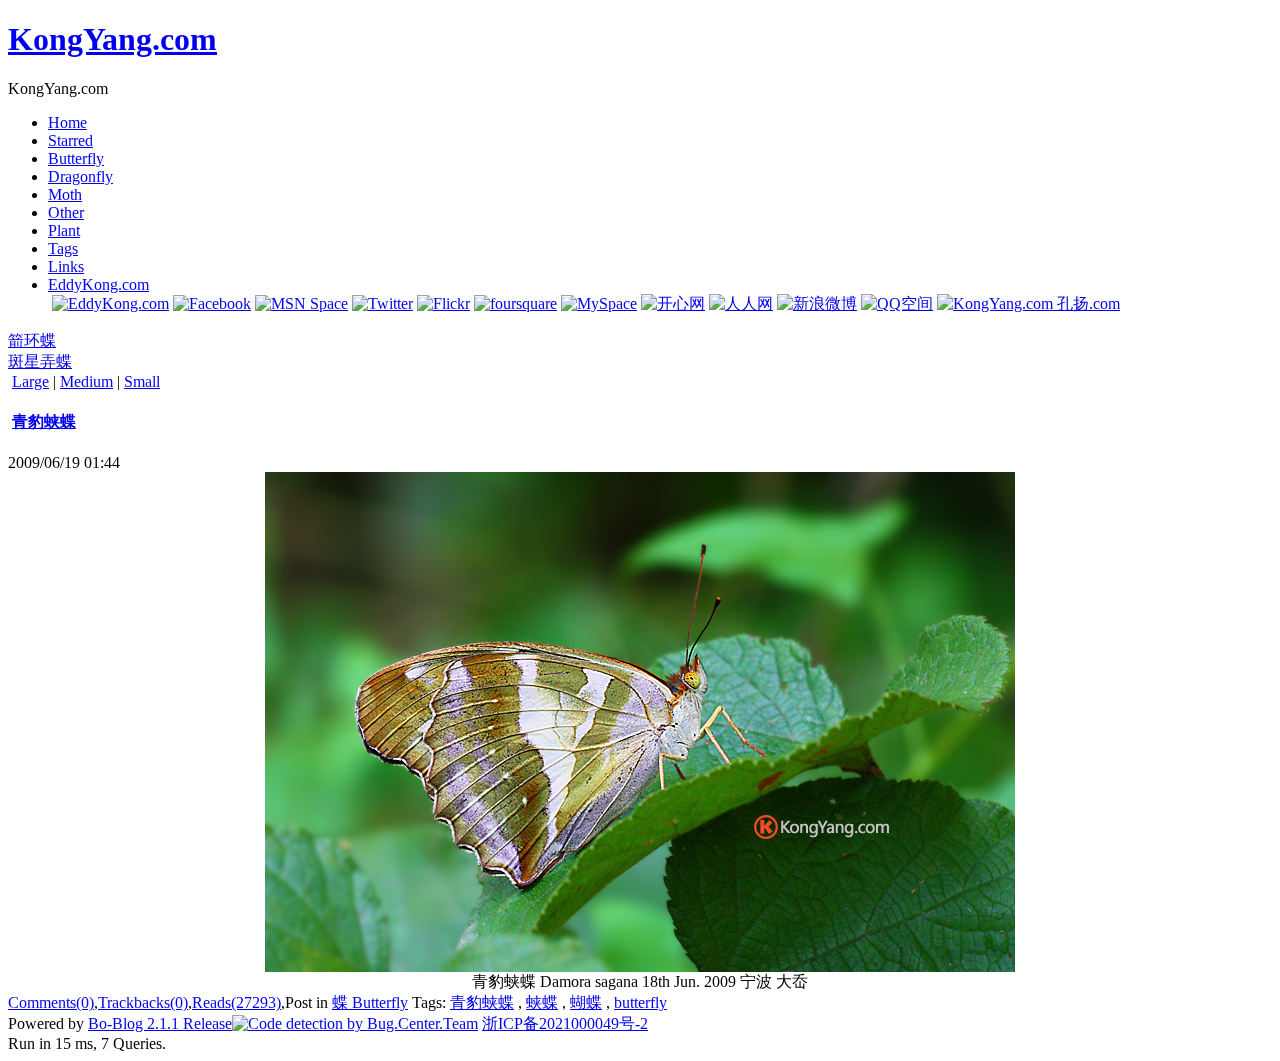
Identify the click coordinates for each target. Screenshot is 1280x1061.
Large (30, 381)
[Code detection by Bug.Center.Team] (355, 1023)
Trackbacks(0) (143, 1002)
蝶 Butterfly (370, 1002)
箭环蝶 (32, 340)
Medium (86, 381)
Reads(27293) (236, 1002)
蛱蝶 (542, 1002)
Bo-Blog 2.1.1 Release (160, 1023)
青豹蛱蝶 (44, 421)
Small (142, 381)
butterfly (640, 1002)
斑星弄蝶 (40, 361)
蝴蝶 (586, 1002)
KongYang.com (112, 39)
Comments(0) (51, 1002)
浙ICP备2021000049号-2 (565, 1023)
